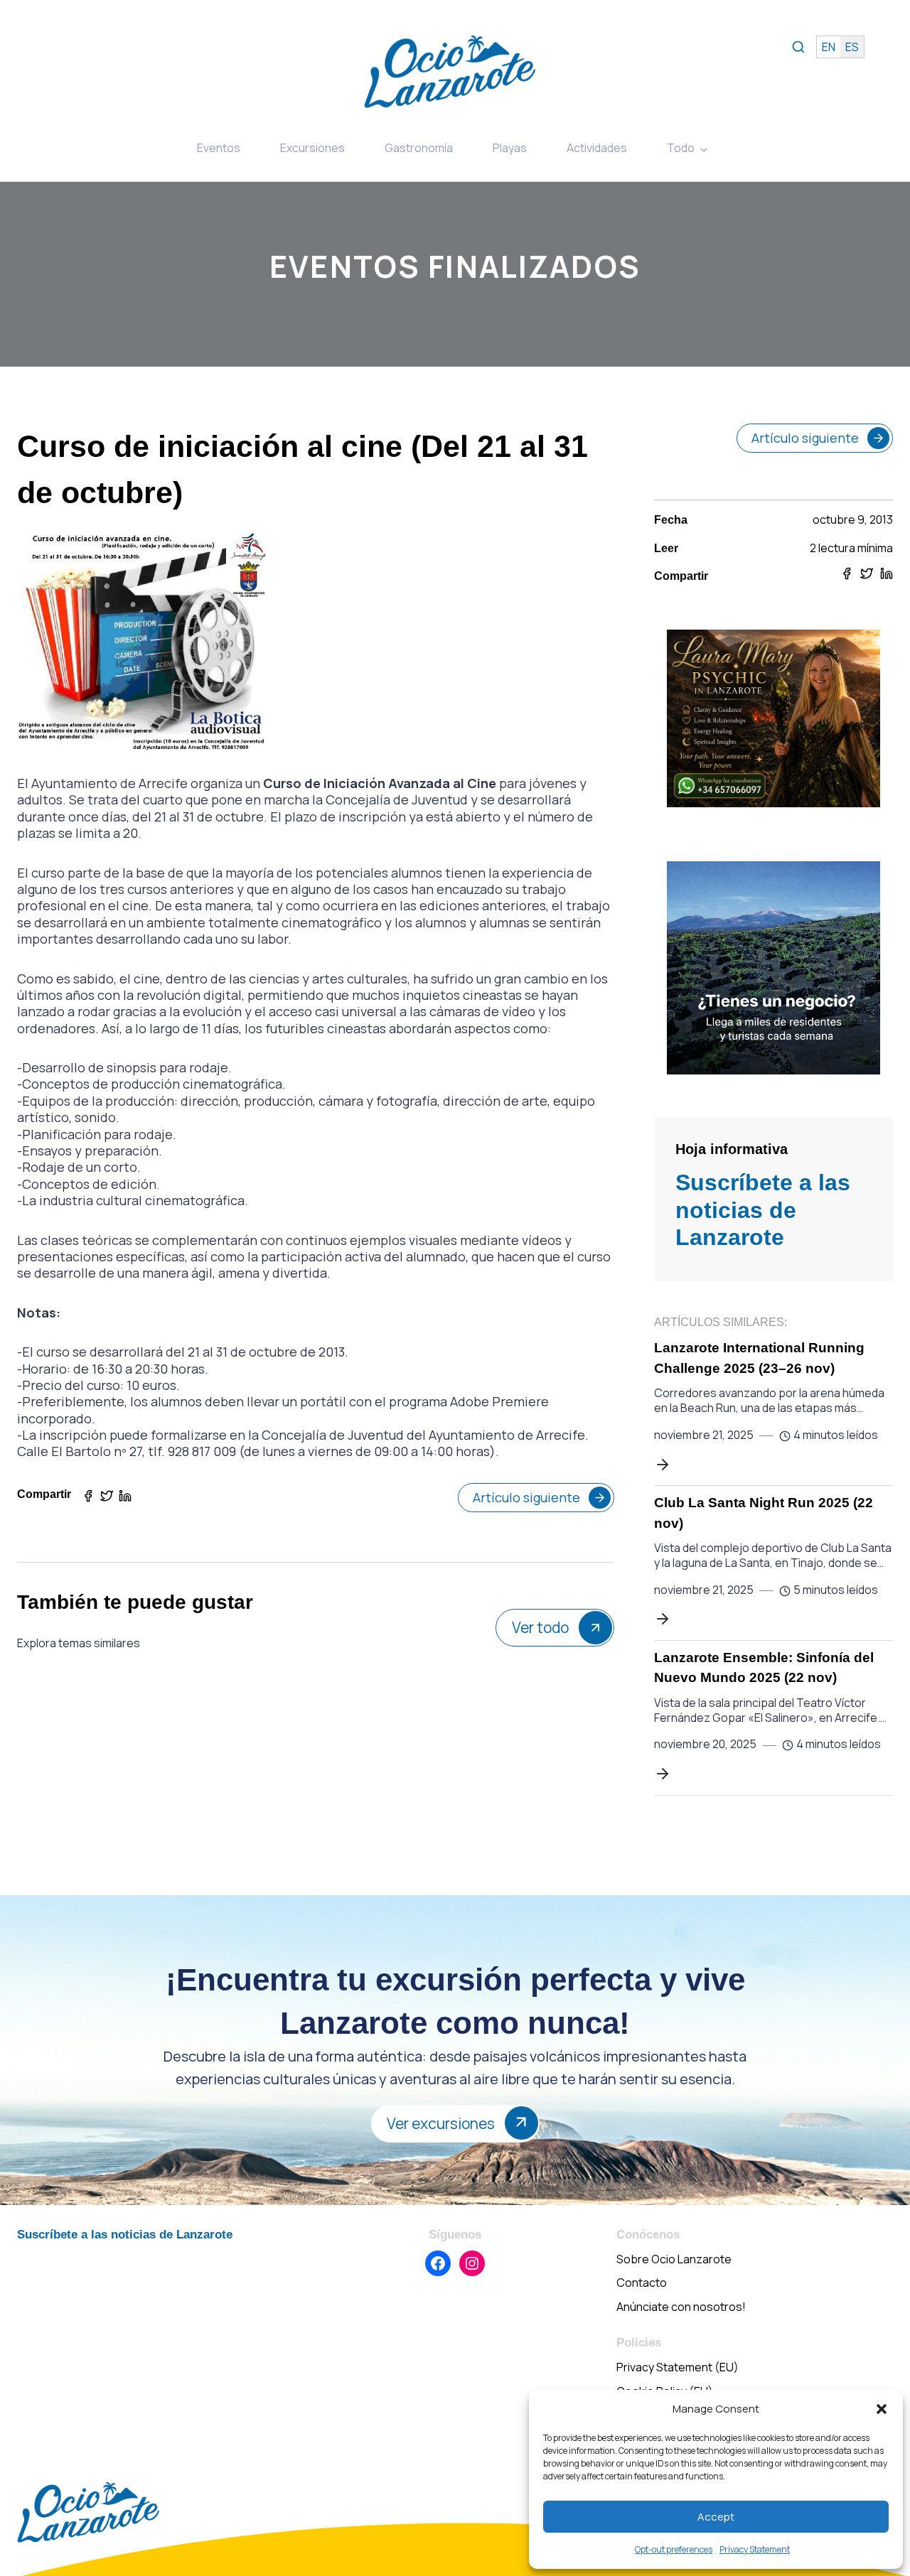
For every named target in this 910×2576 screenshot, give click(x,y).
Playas (510, 148)
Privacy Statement (755, 2549)
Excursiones (312, 148)
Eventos (219, 148)
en (829, 47)
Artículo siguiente (526, 1497)
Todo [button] (681, 148)
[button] (882, 2409)
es (852, 47)
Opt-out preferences (674, 2549)
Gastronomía (419, 148)
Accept (716, 2517)
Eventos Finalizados (455, 266)
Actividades (597, 148)
